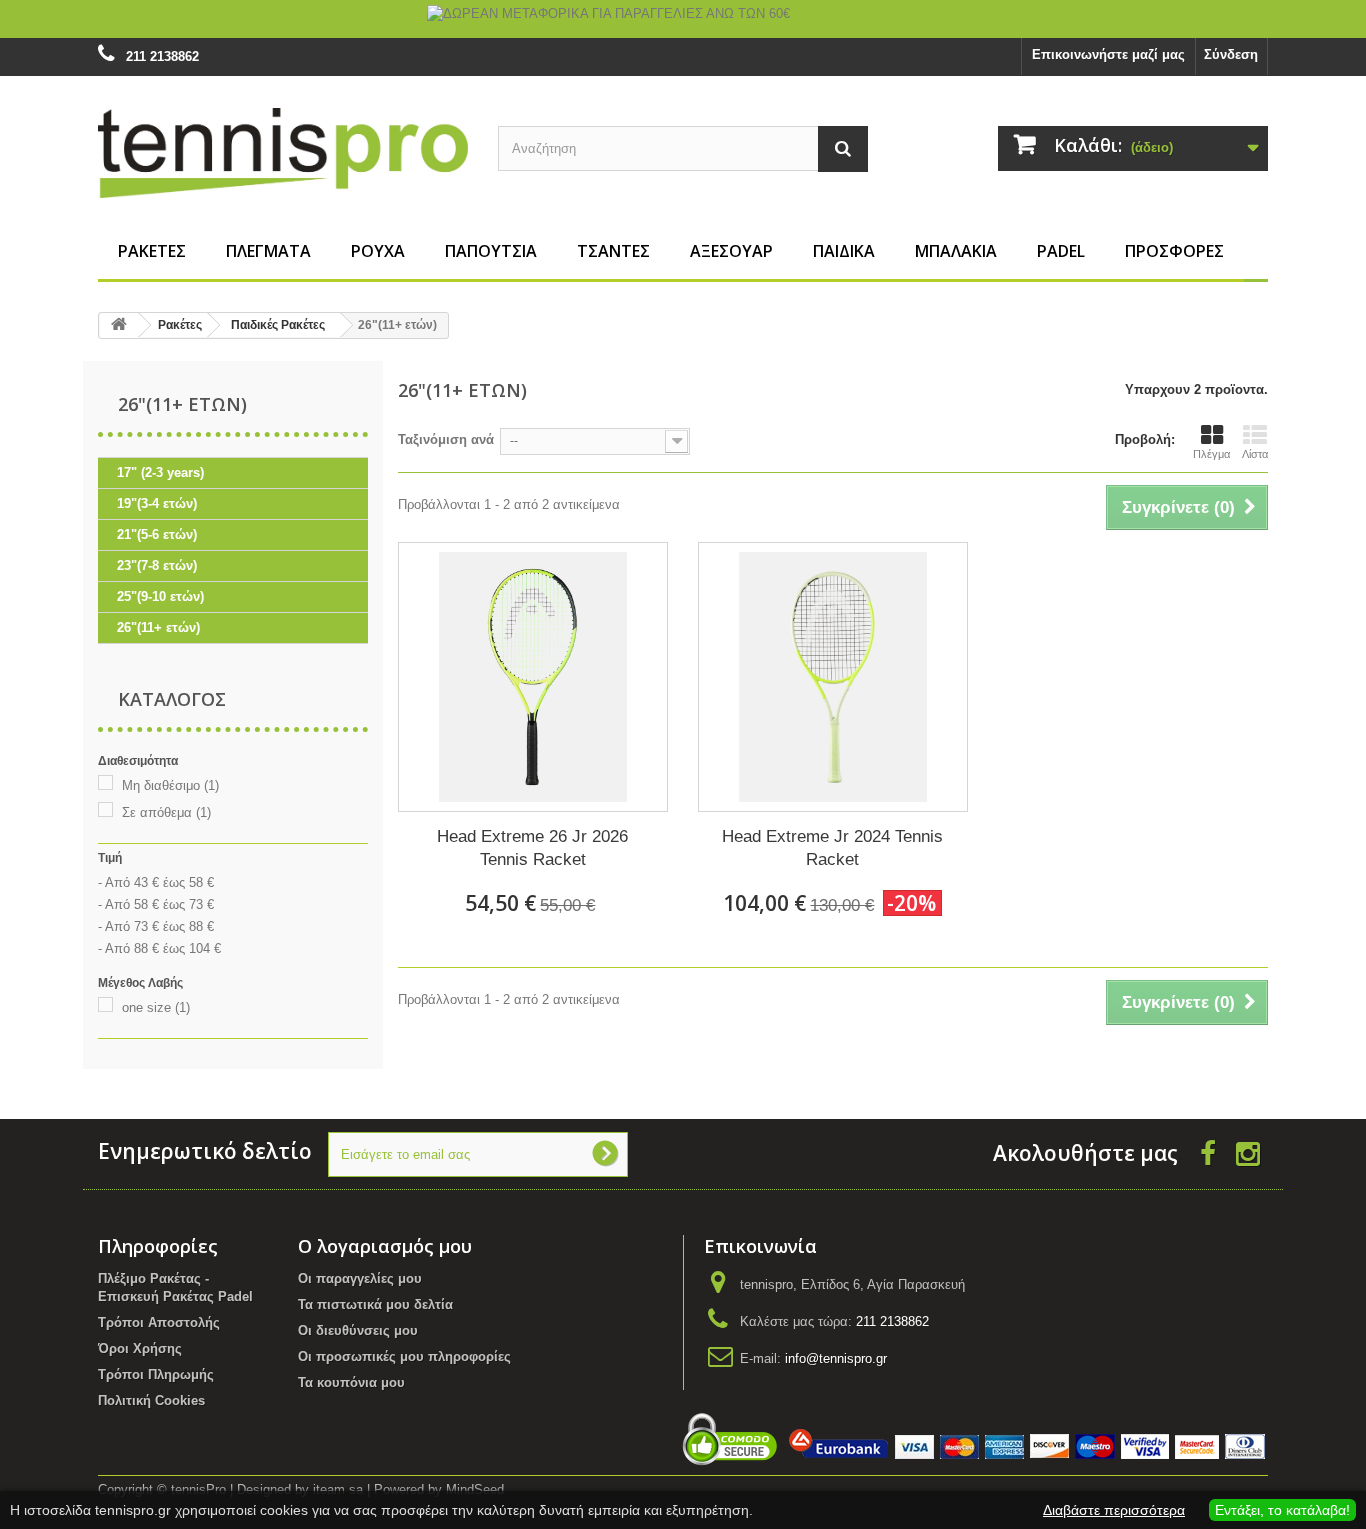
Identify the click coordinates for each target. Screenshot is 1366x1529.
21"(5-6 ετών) (157, 534)
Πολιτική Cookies (151, 1400)
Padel (1061, 251)
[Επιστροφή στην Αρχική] (119, 325)
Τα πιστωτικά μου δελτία (375, 1304)
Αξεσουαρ (731, 251)
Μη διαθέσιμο (170, 785)
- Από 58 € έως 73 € (156, 904)
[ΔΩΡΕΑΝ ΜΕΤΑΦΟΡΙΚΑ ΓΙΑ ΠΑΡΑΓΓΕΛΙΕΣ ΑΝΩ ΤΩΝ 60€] (683, 19)
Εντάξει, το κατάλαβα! (1282, 1510)
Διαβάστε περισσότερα (1114, 1510)
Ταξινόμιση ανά (446, 439)
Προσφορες (1174, 251)
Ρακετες (152, 251)
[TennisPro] (283, 152)
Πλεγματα (268, 251)
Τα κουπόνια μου (351, 1382)
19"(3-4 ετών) (157, 503)
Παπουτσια (491, 251)
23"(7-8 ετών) (157, 565)
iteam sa (338, 1489)
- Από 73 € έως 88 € (156, 926)
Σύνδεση (1231, 54)
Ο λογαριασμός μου (385, 1246)
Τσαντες (613, 251)
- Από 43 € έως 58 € (156, 882)
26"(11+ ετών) (158, 627)
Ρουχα (378, 251)
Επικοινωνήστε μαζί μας (1108, 54)
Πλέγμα (1211, 454)
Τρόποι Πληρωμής (156, 1374)
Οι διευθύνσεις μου (358, 1330)
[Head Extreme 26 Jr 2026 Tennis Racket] (533, 677)
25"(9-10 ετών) (160, 596)
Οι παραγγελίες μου (360, 1278)
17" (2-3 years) (160, 472)
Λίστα (1255, 454)
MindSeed (475, 1489)
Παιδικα (844, 251)
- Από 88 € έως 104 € (159, 948)
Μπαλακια (956, 251)
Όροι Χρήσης (140, 1348)
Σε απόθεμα (166, 812)
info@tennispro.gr (836, 1358)
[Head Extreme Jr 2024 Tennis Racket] (833, 677)
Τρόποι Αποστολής (159, 1322)
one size (156, 1007)
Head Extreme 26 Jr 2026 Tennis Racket (532, 848)
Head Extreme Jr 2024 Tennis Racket (832, 848)
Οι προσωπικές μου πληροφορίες (404, 1356)
